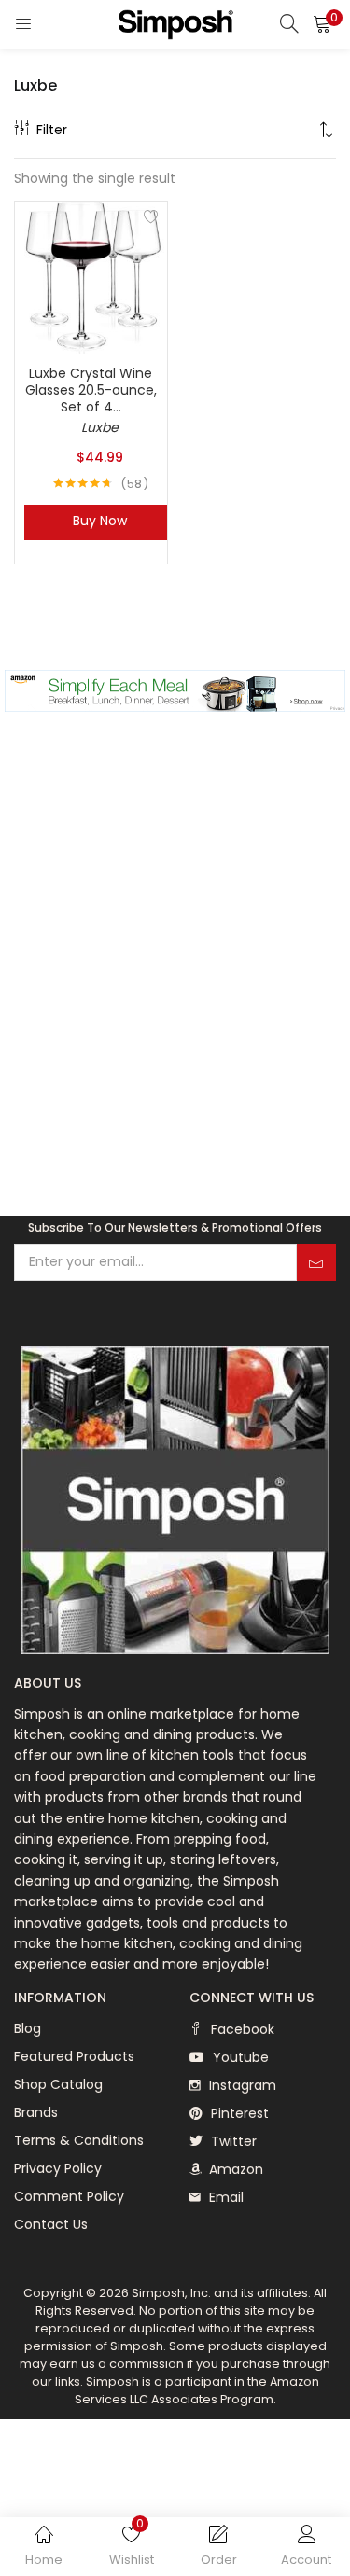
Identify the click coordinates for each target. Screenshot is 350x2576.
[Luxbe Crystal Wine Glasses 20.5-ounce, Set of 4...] (91, 276)
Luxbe (100, 427)
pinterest (238, 2113)
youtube (239, 2057)
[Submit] (316, 1262)
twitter (232, 2141)
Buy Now (100, 521)
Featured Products (74, 2056)
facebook (241, 2029)
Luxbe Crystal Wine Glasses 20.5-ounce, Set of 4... (91, 390)
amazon (234, 2169)
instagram (241, 2085)
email (224, 2197)
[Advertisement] (175, 989)
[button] (322, 23)
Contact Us (51, 2224)
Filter (52, 130)
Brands (36, 2112)
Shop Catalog (58, 2084)
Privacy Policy (58, 2168)
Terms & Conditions (79, 2140)
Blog (28, 2028)
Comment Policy (69, 2196)
